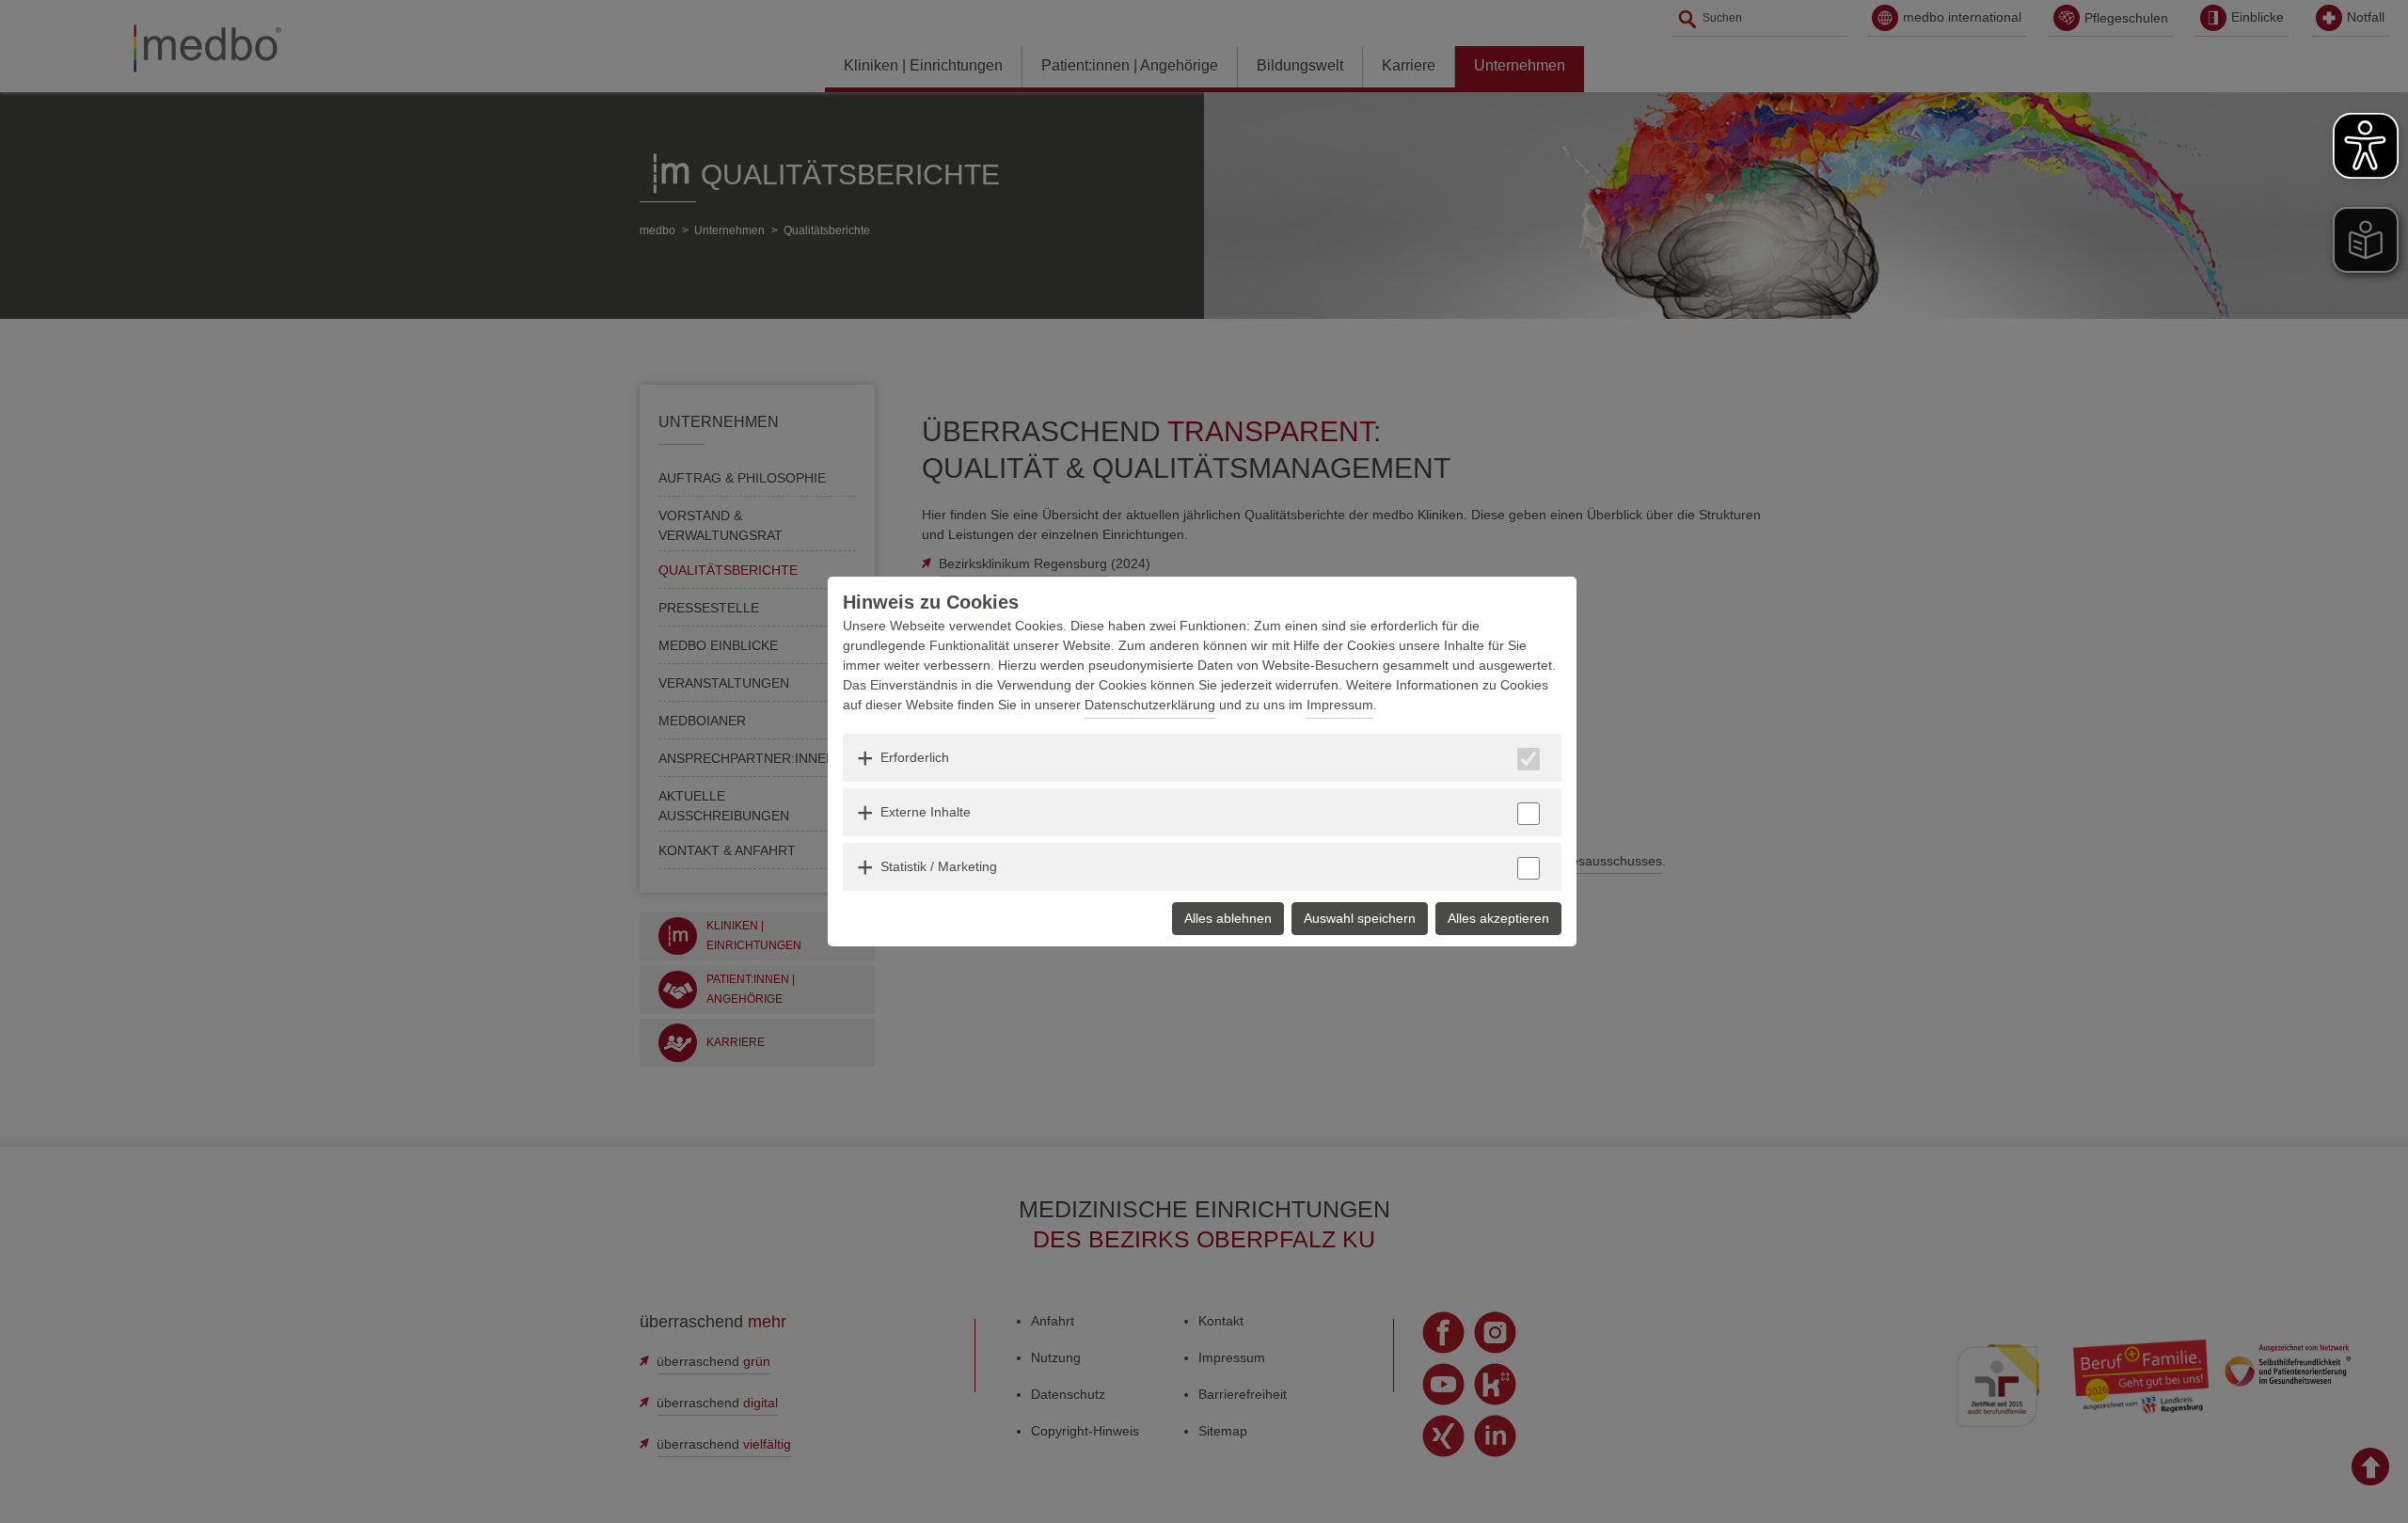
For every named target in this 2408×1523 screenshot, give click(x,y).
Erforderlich (915, 757)
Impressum (1340, 705)
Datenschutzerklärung (1150, 705)
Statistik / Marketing (939, 866)
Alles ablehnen (1228, 918)
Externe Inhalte (926, 812)
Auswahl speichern (1360, 918)
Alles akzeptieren (1498, 918)
